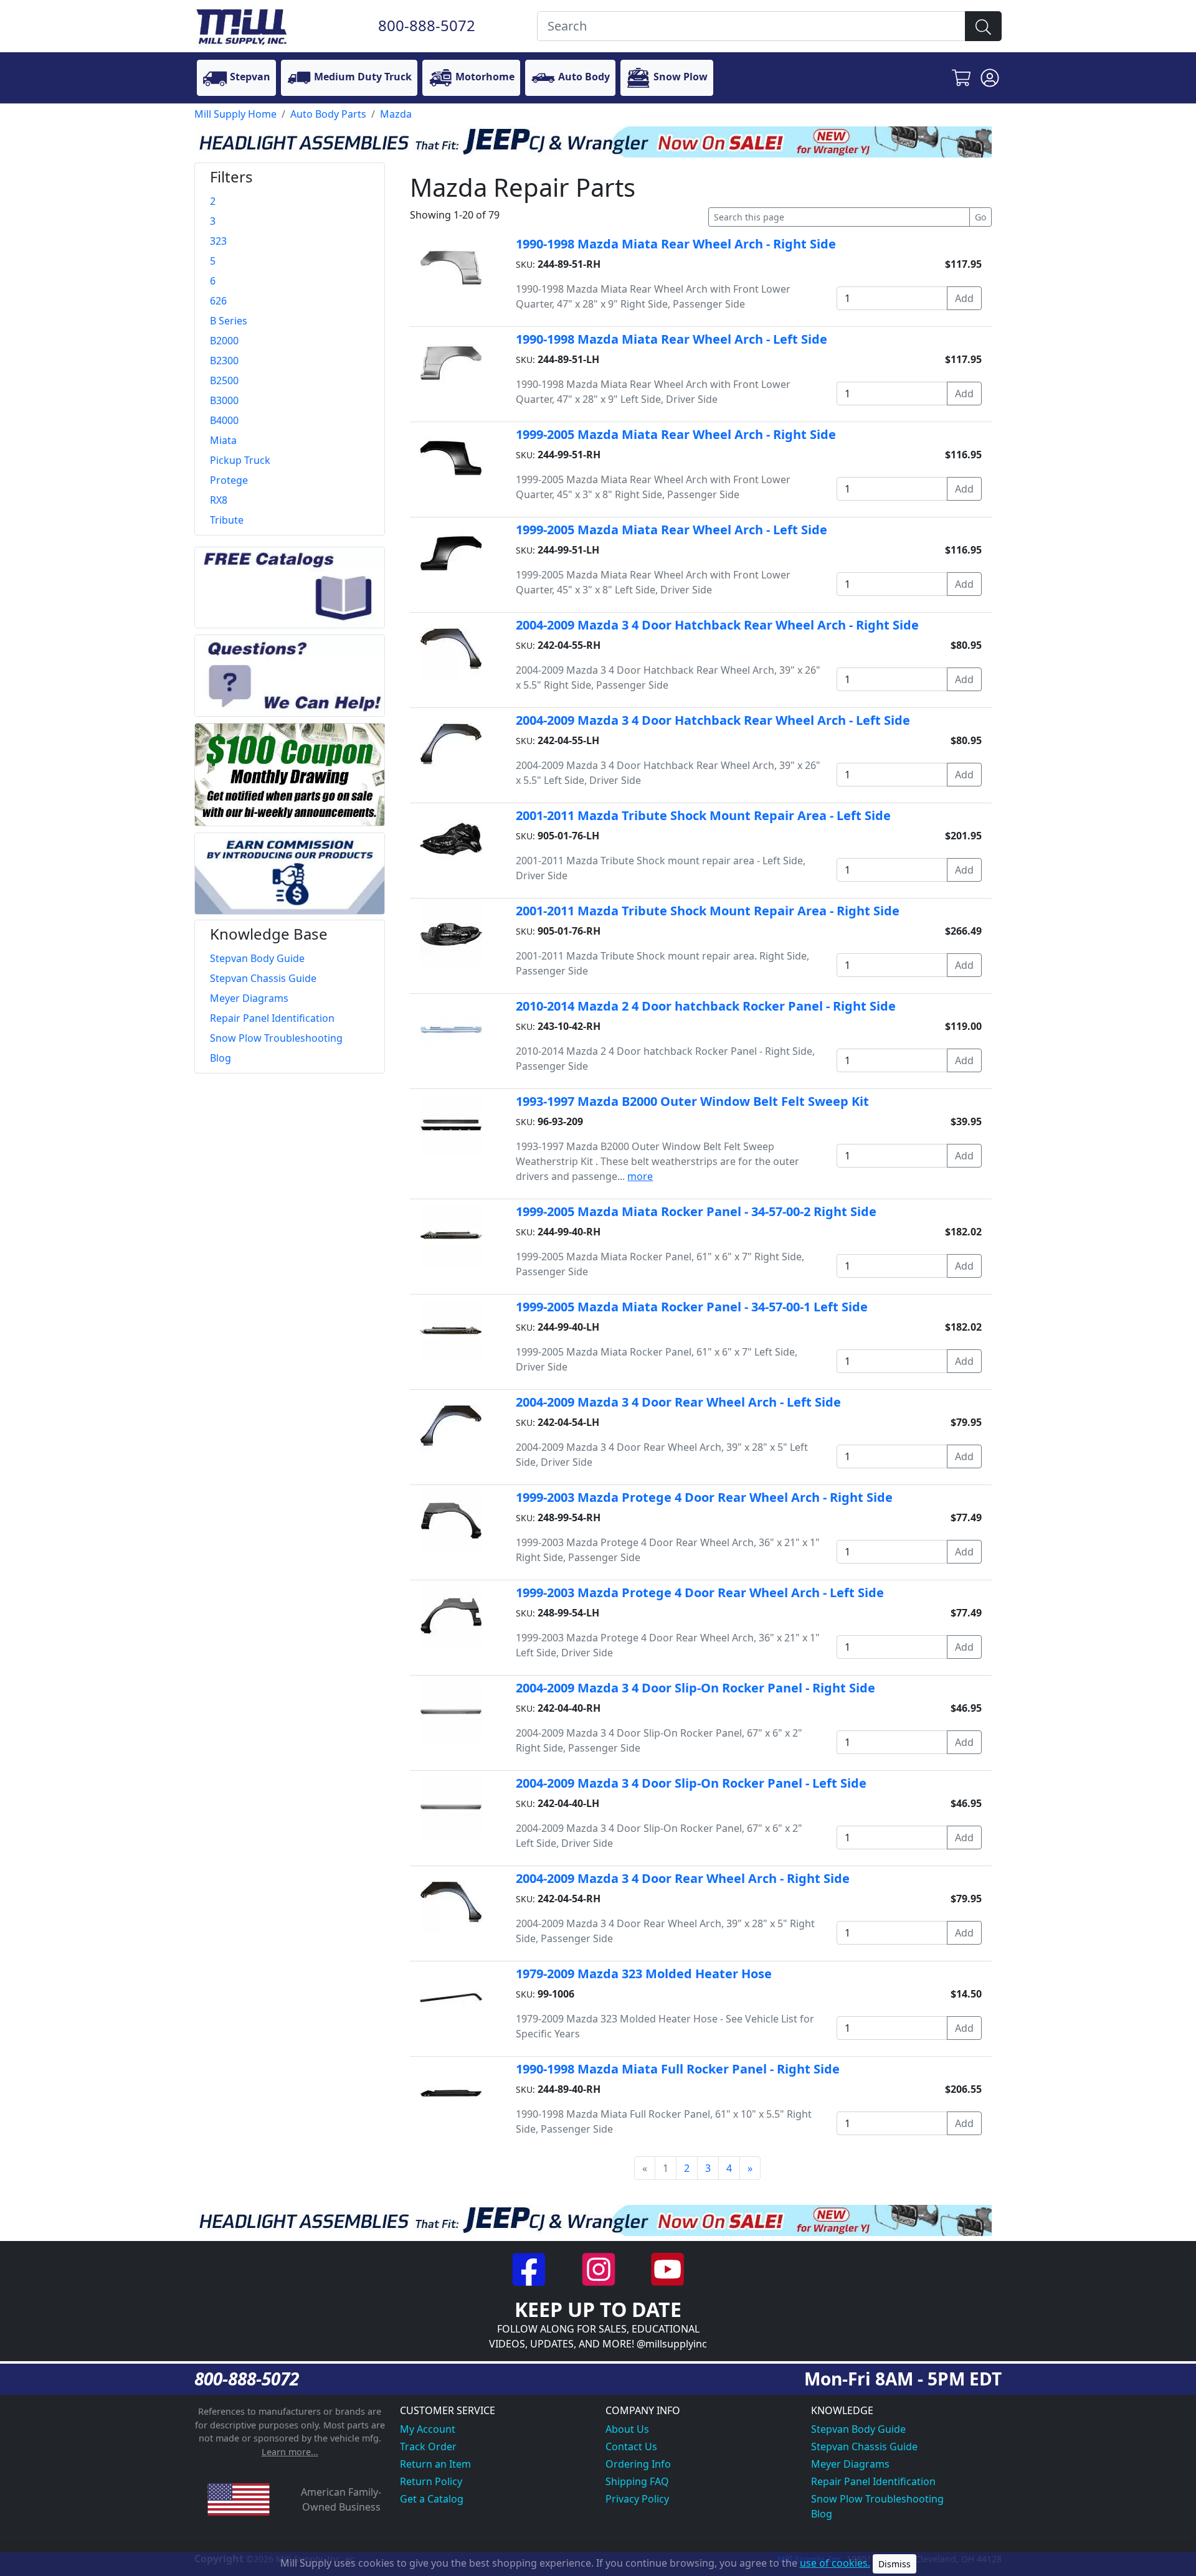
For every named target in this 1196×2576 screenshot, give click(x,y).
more (640, 1176)
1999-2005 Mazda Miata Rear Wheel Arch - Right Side (676, 434)
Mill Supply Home (235, 114)
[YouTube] (667, 2268)
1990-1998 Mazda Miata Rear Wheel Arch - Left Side (672, 339)
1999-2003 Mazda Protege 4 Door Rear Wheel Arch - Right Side (704, 1497)
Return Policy (431, 2481)
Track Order (428, 2446)
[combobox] (751, 26)
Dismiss (895, 2564)
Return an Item (435, 2464)
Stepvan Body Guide (858, 2429)
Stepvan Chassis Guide (864, 2446)
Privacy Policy (637, 2499)
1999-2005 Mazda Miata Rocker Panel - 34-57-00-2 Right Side (696, 1211)
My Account (428, 2429)
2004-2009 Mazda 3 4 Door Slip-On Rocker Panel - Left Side (691, 1783)
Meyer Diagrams (850, 2464)
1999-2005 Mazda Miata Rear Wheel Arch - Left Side (672, 530)
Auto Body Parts (328, 114)
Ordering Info (638, 2464)
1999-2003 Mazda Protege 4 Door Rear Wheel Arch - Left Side (700, 1592)
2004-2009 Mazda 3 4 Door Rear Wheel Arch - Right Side (683, 1878)
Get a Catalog (432, 2499)
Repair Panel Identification (873, 2481)
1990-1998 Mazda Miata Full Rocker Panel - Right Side (678, 2069)
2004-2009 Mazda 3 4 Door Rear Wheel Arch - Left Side (678, 1402)
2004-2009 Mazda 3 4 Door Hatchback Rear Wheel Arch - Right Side (717, 625)
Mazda (396, 114)
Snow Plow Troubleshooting (877, 2499)
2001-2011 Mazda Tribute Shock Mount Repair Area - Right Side (708, 911)
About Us (627, 2429)
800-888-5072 (427, 25)
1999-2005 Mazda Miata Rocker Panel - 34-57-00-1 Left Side (692, 1307)
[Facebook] (530, 2268)
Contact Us (631, 2446)
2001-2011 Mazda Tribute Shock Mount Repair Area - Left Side (703, 815)
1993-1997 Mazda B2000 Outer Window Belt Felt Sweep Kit (692, 1101)
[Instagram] (600, 2268)
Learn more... (290, 2452)
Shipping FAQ (637, 2481)
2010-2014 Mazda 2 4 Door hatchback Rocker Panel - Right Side (706, 1006)
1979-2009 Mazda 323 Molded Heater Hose (644, 1974)
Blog (822, 2514)
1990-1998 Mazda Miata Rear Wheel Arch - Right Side (676, 244)
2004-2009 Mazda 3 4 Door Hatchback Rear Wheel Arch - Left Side (713, 720)
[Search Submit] (983, 26)
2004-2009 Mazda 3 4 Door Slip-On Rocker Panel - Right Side (695, 1688)
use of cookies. (835, 2563)
